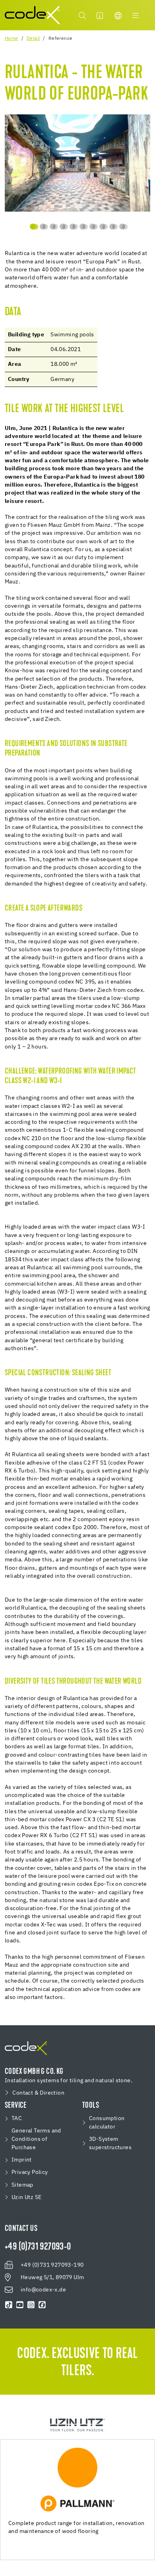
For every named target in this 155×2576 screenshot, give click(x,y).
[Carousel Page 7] (92, 227)
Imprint (22, 2160)
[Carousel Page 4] (63, 227)
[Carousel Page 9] (112, 227)
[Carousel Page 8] (102, 227)
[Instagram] (31, 2305)
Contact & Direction (38, 2093)
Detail (33, 39)
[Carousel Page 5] (73, 227)
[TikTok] (9, 2305)
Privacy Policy (30, 2172)
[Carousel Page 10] (122, 227)
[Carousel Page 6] (82, 227)
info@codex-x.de (43, 2290)
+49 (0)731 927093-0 (38, 2247)
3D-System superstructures (110, 2143)
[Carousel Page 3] (53, 227)
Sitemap (22, 2185)
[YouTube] (20, 2305)
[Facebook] (42, 2305)
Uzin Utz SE (26, 2197)
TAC (17, 2119)
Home (12, 39)
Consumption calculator (107, 2123)
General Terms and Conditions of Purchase (36, 2139)
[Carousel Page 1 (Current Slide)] (33, 227)
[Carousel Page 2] (43, 227)
